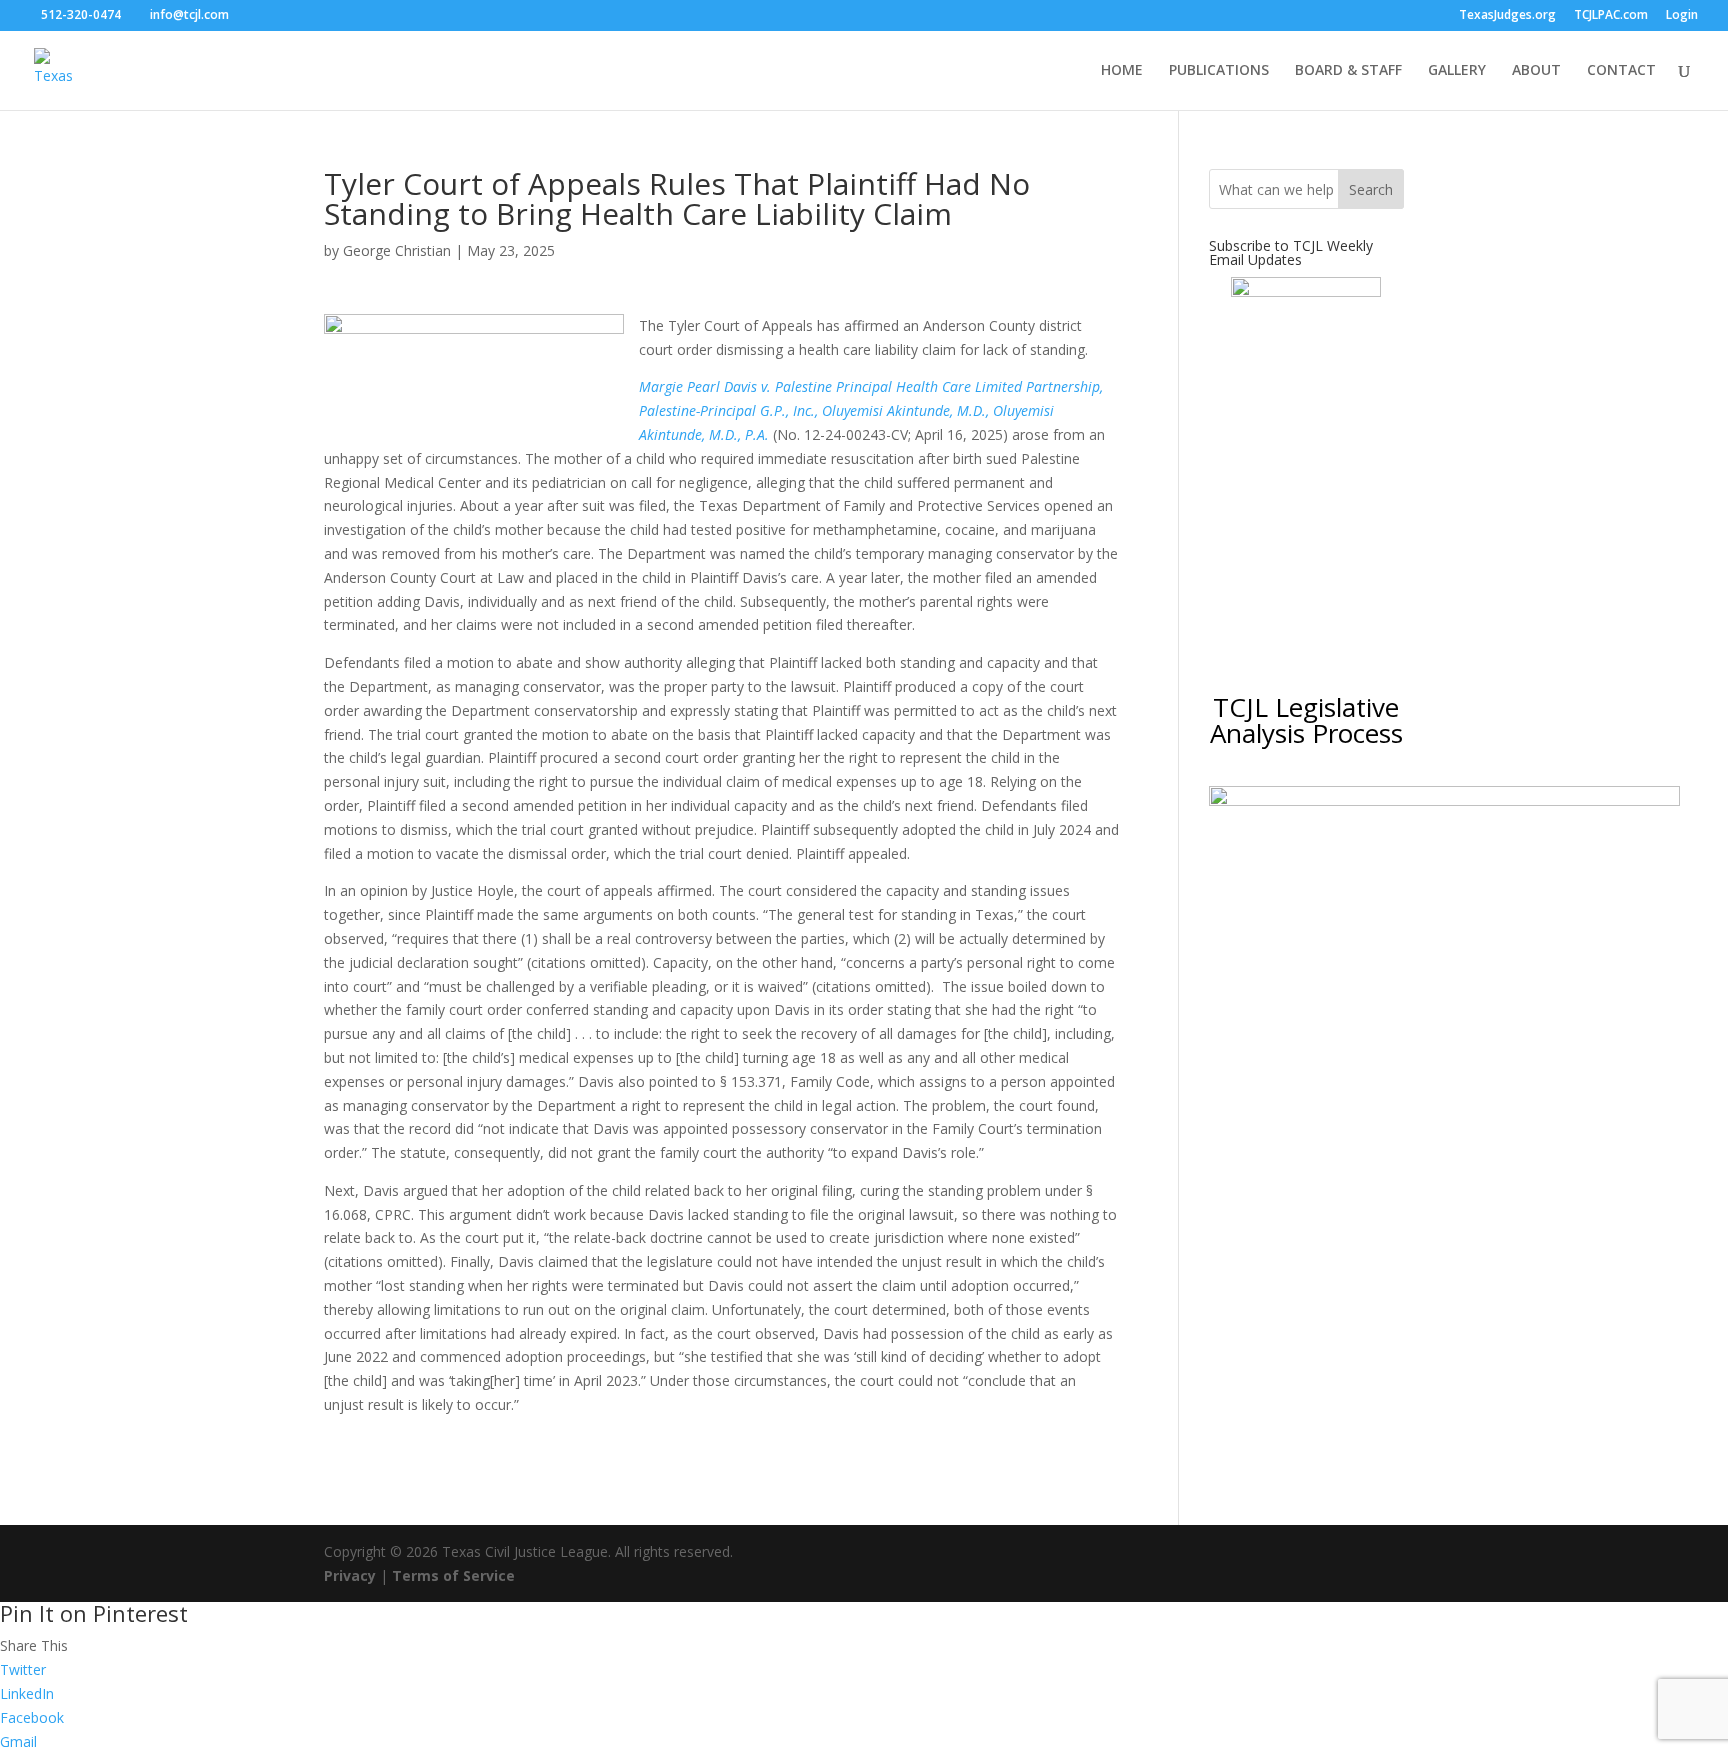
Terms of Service (453, 1575)
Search (1371, 189)
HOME (1122, 71)
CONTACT (1621, 71)
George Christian (397, 250)
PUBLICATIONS (1219, 71)
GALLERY (1457, 71)
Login (1682, 16)
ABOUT (1536, 71)
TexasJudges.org (1507, 16)
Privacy (350, 1575)
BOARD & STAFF (1348, 71)
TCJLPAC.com (1611, 16)
